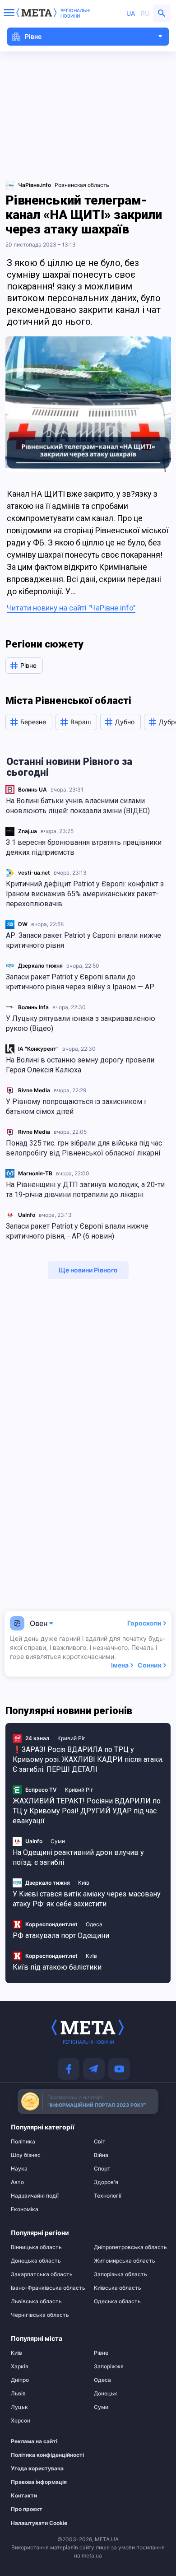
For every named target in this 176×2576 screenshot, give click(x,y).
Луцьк (19, 2407)
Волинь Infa (33, 1007)
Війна (101, 2155)
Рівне (101, 2353)
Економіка (25, 2209)
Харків (20, 2366)
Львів (18, 2394)
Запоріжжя (109, 2366)
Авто (17, 2182)
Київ (84, 1883)
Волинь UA (32, 790)
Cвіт (100, 2142)
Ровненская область (82, 185)
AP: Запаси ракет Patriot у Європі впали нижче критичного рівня (83, 940)
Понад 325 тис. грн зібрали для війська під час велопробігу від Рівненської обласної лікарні (84, 1148)
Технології (108, 2196)
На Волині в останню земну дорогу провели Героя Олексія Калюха (80, 1065)
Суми (58, 1841)
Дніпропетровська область (130, 2247)
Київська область (118, 2288)
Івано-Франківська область (46, 2288)
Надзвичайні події (35, 2196)
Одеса (94, 1924)
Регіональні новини (76, 13)
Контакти (24, 2496)
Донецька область (36, 2261)
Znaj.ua (28, 831)
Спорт (102, 2169)
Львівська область (36, 2301)
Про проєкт (27, 2509)
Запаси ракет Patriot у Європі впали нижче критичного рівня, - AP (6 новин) (77, 1231)
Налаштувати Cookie (39, 2523)
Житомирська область (125, 2261)
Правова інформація (39, 2482)
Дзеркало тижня (40, 966)
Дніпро (20, 2380)
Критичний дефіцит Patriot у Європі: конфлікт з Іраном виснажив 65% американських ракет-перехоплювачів (85, 894)
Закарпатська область (42, 2274)
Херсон (21, 2421)
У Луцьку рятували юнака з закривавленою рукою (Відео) (81, 1023)
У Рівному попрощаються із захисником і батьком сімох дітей (76, 1106)
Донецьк (106, 2394)
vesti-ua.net (34, 873)
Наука (19, 2169)
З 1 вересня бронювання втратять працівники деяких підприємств (84, 847)
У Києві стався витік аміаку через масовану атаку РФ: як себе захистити (87, 1899)
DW (23, 924)
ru (145, 13)
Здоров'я (106, 2182)
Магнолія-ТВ (35, 1173)
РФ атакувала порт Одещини (61, 1935)
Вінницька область (36, 2247)
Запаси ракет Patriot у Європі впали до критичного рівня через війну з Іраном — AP (80, 982)
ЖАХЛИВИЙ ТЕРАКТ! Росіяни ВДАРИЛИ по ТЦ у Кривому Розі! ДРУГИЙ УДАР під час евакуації (87, 1811)
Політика (23, 2142)
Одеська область (117, 2301)
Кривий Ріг (72, 1738)
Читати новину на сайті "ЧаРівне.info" (71, 608)
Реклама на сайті (34, 2441)
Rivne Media (34, 1090)
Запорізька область (120, 2274)
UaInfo (27, 1215)
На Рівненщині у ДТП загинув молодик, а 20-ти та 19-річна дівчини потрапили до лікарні (85, 1190)
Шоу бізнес (26, 2155)
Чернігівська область (40, 2315)
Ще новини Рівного (88, 1270)
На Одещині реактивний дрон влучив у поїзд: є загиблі (78, 1857)
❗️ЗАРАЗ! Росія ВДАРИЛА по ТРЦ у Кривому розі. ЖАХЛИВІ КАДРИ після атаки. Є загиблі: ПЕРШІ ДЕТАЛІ (88, 1759)
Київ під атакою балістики (57, 1967)
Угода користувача (37, 2469)
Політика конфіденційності (42, 2455)
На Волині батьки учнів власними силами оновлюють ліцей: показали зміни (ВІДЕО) (78, 806)
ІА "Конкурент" (38, 1049)
